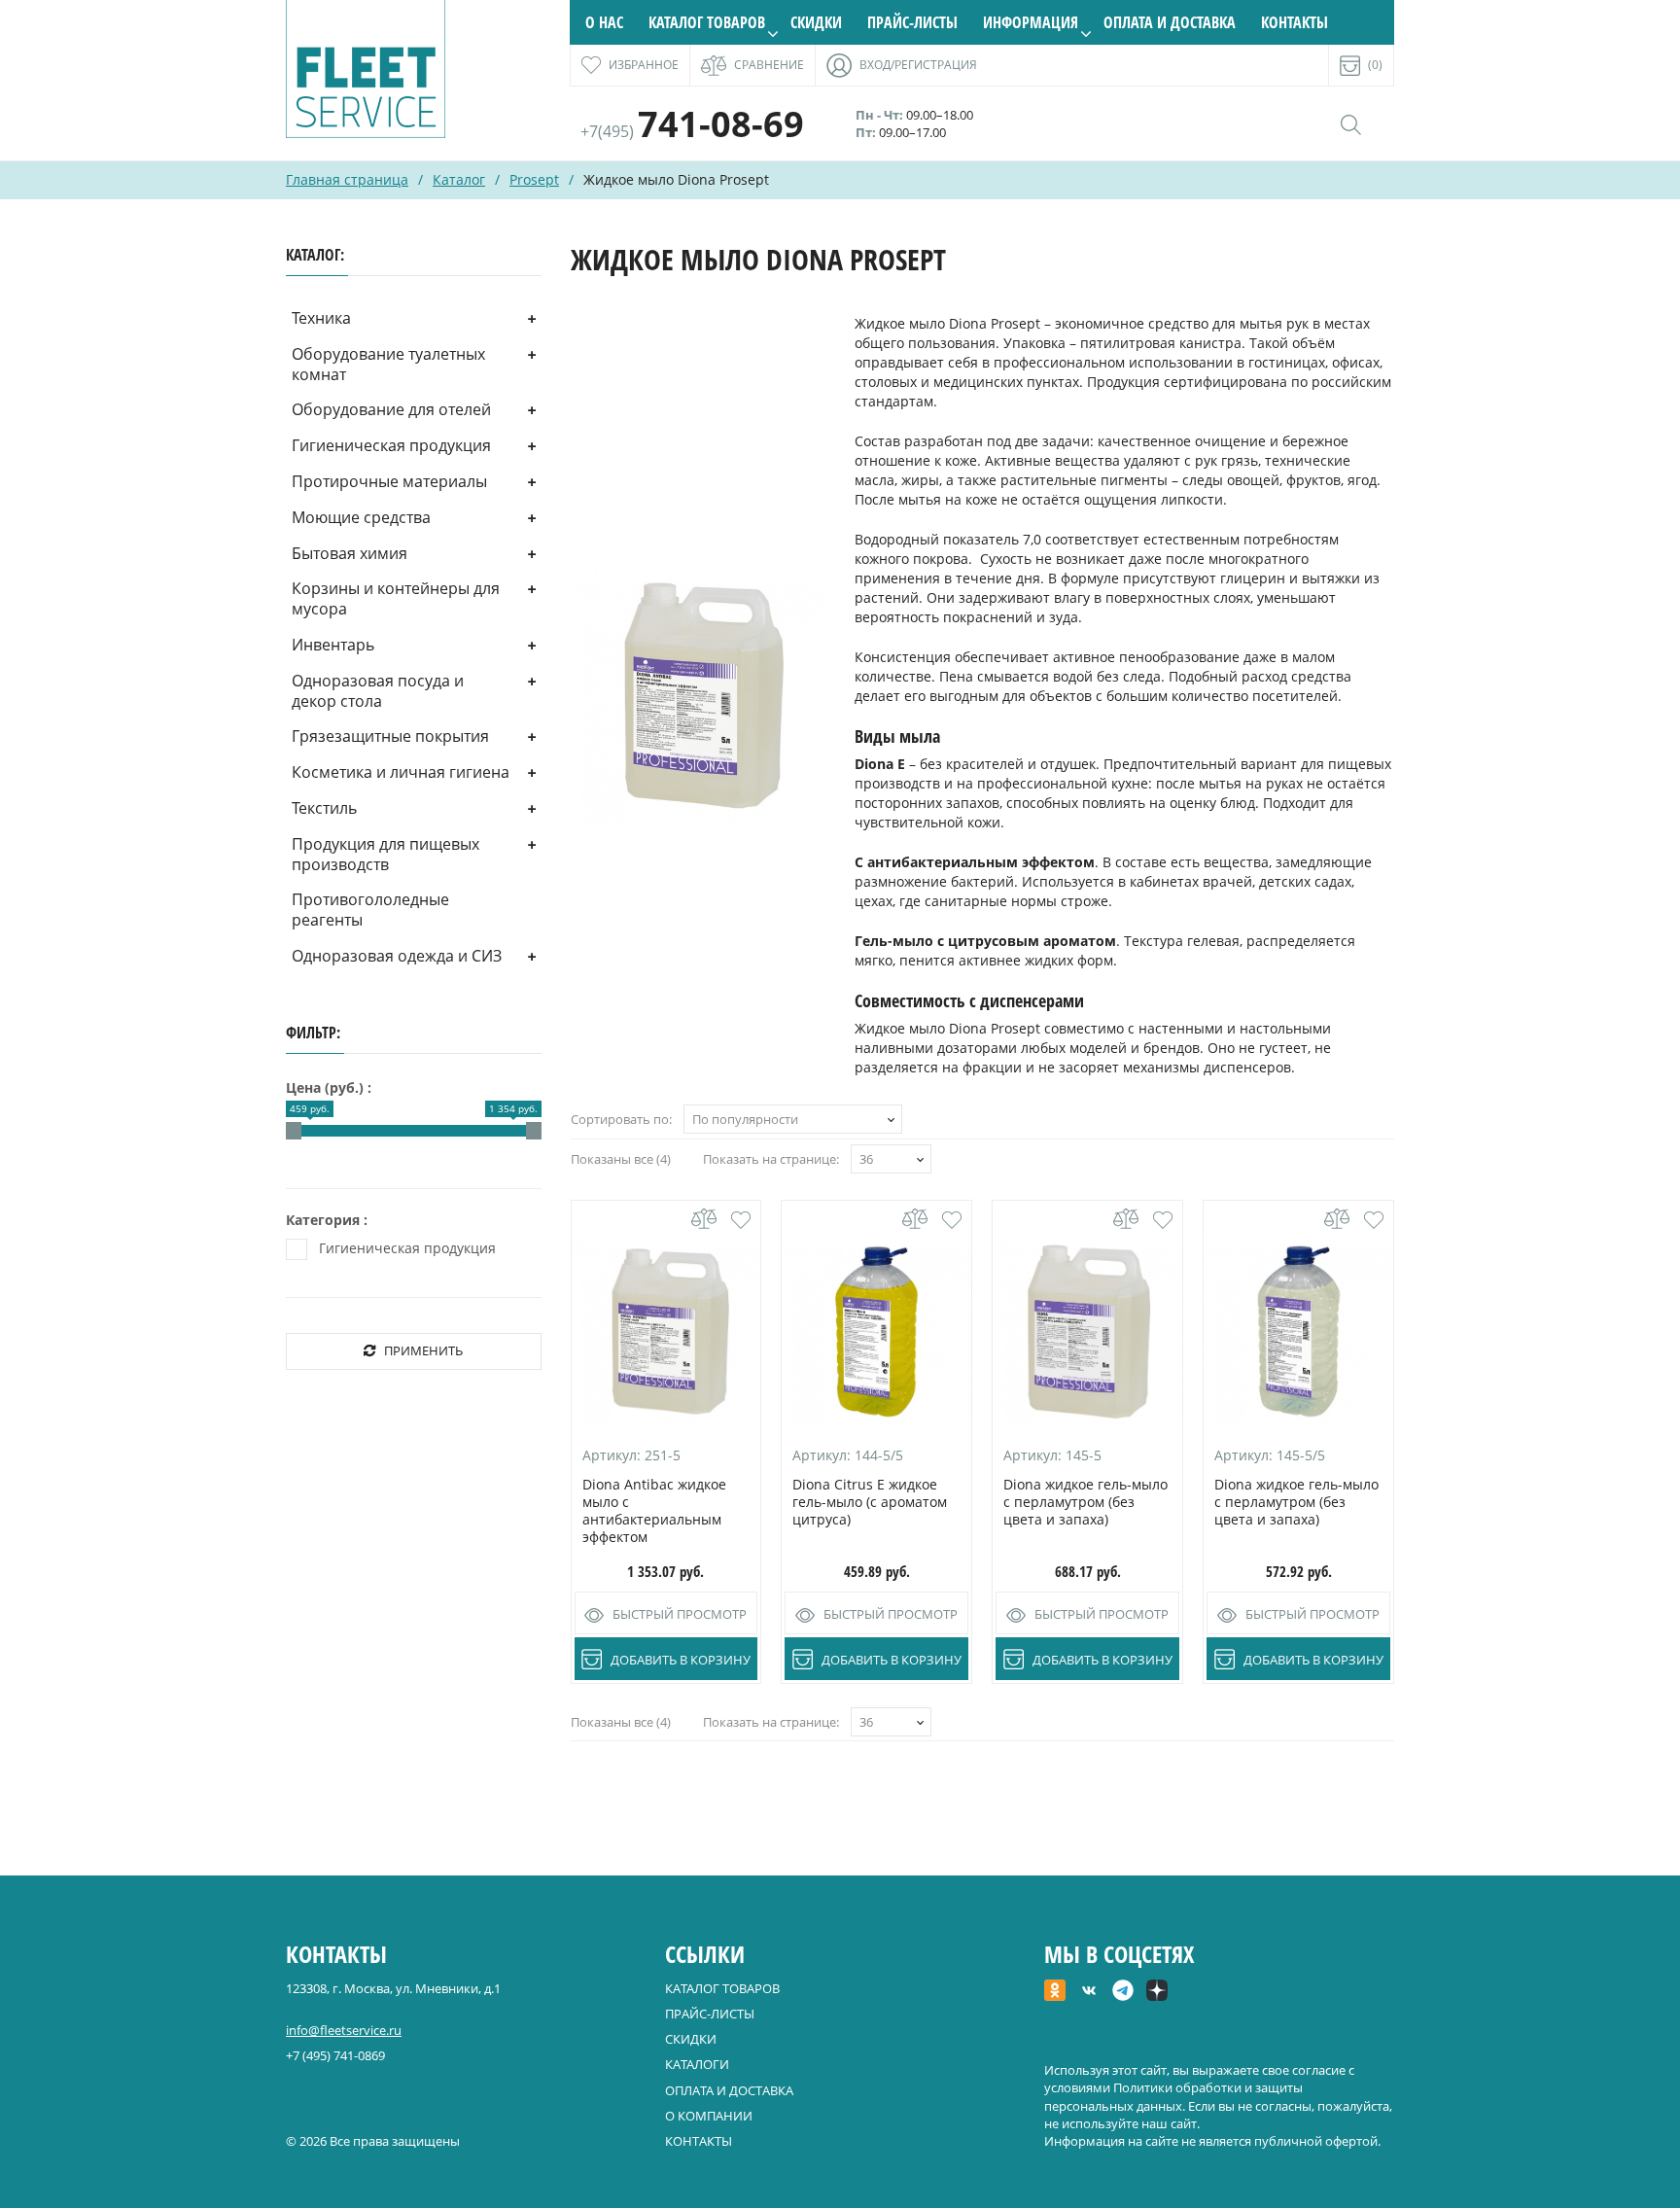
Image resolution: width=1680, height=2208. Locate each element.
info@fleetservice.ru (344, 2030)
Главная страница (347, 179)
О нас (604, 22)
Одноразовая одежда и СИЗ (397, 956)
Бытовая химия (350, 553)
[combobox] (793, 1119)
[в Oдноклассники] (1055, 1992)
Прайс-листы (912, 22)
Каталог (459, 179)
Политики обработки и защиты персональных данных (1173, 2096)
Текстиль (324, 808)
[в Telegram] (1123, 1992)
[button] (741, 1220)
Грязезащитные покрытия (390, 736)
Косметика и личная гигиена (401, 772)
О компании (709, 2116)
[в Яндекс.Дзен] (1157, 1992)
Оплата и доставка (1170, 22)
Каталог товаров (707, 22)
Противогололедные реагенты (370, 910)
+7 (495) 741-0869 (335, 2055)
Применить (423, 1350)
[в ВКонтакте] (1089, 1992)
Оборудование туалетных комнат (388, 364)
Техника (321, 318)
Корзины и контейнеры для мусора (396, 598)
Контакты (1295, 22)
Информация (1031, 22)
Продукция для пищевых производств (385, 854)
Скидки (816, 22)
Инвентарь (333, 645)
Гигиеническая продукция (391, 445)
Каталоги (697, 2064)
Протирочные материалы (389, 481)
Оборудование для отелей (391, 409)
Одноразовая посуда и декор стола (378, 691)
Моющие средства (361, 517)
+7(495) (692, 131)
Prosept (534, 179)
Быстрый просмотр (680, 1614)
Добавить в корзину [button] (681, 1660)
